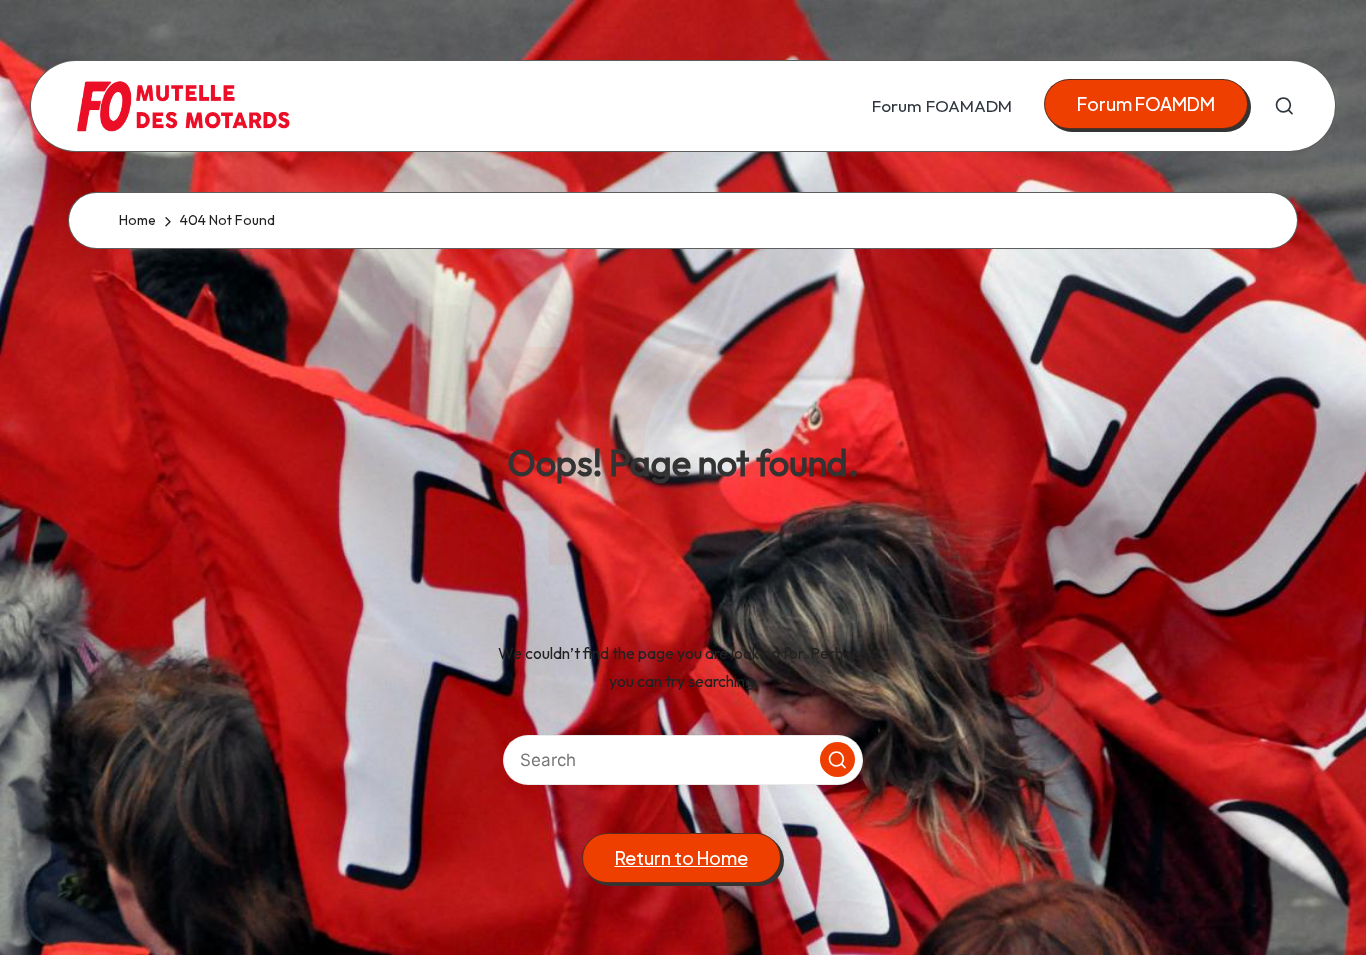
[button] (1146, 104)
